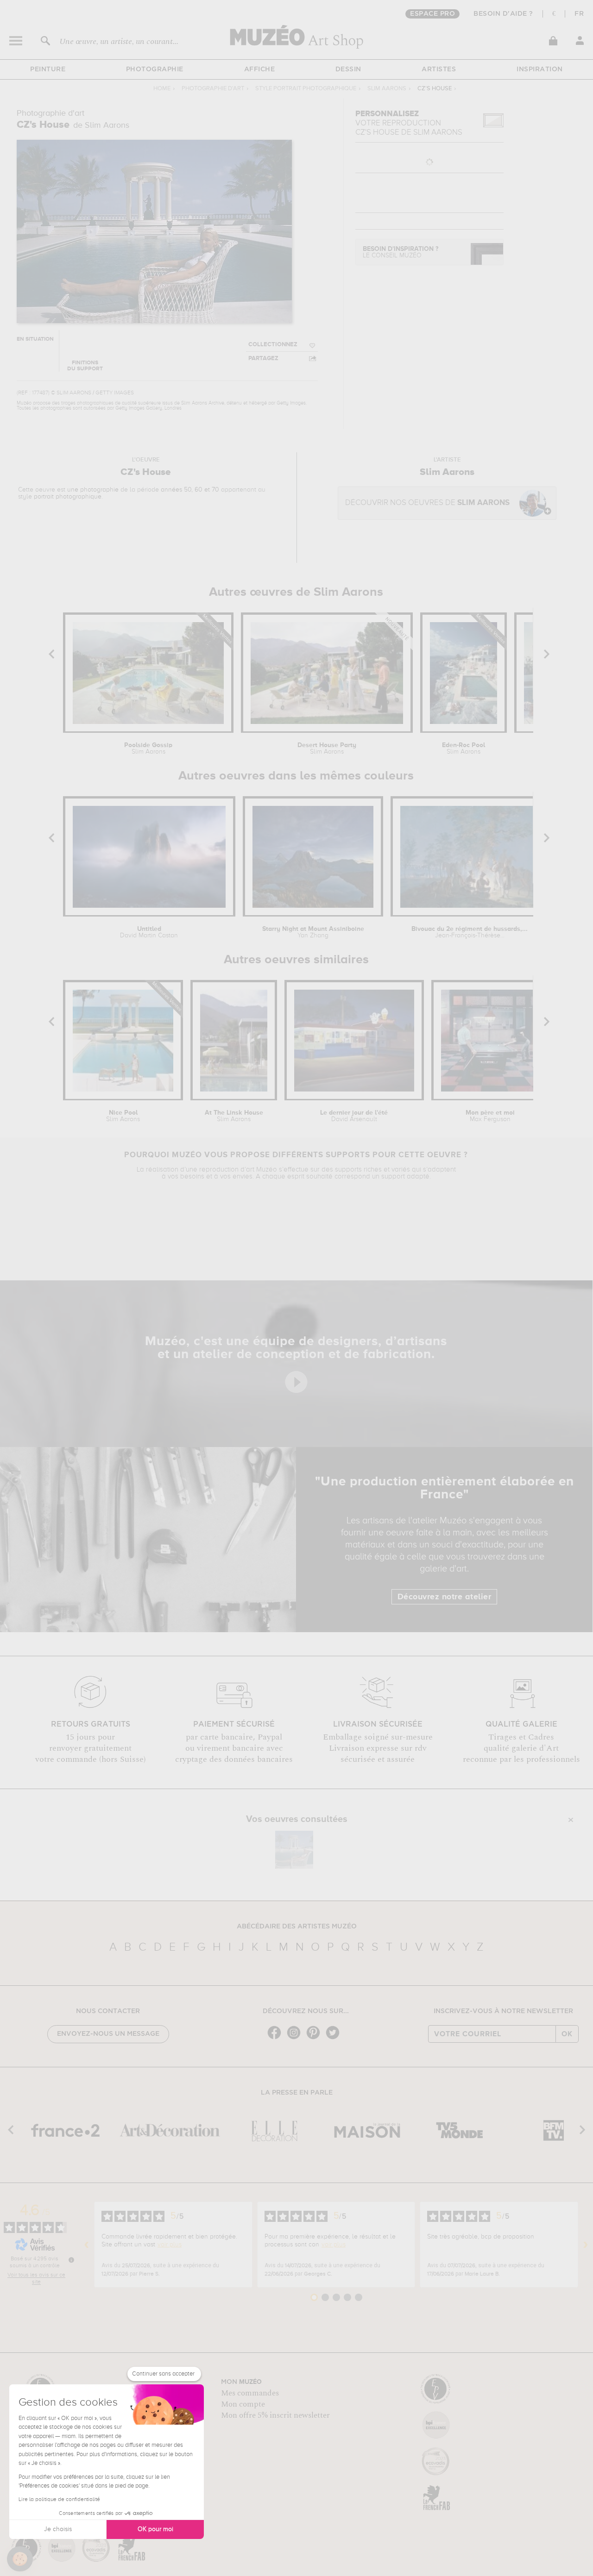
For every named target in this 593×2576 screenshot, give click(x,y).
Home (162, 89)
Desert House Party (327, 748)
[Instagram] (296, 2038)
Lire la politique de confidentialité (59, 2500)
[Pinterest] (315, 2038)
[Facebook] (277, 2038)
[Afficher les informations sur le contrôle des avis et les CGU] (71, 2260)
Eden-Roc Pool (464, 748)
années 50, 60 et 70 (190, 490)
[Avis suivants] (586, 2245)
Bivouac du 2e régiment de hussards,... (470, 932)
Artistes (439, 69)
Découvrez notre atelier (445, 1597)
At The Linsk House (234, 1116)
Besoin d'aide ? (503, 14)
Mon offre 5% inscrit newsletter (275, 2415)
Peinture (48, 69)
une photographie (93, 490)
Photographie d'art (213, 89)
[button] (20, 2559)
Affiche (260, 69)
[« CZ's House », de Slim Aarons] (294, 1850)
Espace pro (432, 14)
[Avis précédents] (87, 2245)
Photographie (155, 69)
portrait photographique (68, 497)
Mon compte (243, 2404)
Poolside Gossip (148, 748)
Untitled (149, 932)
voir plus (170, 2245)
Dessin (348, 69)
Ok (567, 2034)
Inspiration (540, 69)
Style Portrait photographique (306, 89)
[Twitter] (335, 2038)
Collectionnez (273, 345)
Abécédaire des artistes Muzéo (297, 1927)
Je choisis (58, 2529)
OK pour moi (155, 2529)
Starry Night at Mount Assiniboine (313, 932)
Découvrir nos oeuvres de (427, 503)
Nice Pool (123, 1116)
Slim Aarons (387, 89)
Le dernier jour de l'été (354, 1116)
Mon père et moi (490, 1116)
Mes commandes (250, 2393)
